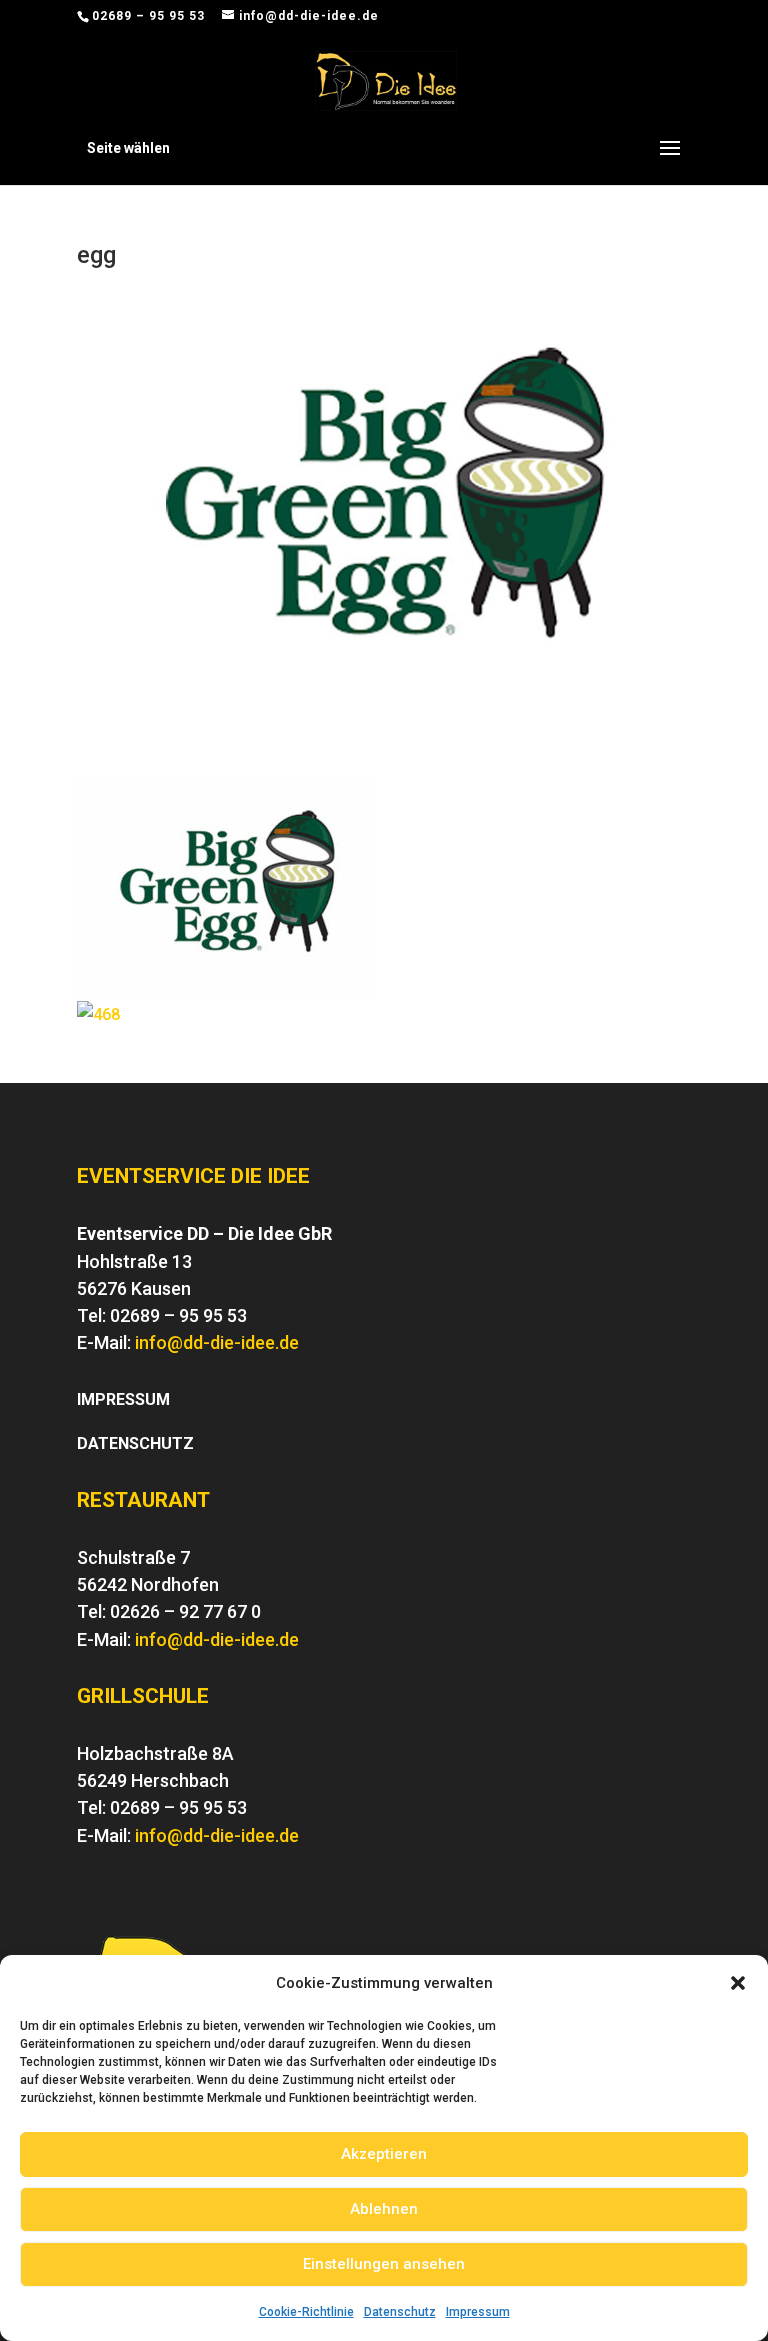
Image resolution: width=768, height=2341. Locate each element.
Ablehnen (384, 2209)
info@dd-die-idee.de (217, 1342)
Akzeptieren (384, 2154)
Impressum (478, 2312)
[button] (738, 1983)
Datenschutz (400, 2312)
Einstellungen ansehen (384, 2264)
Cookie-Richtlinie (306, 2312)
